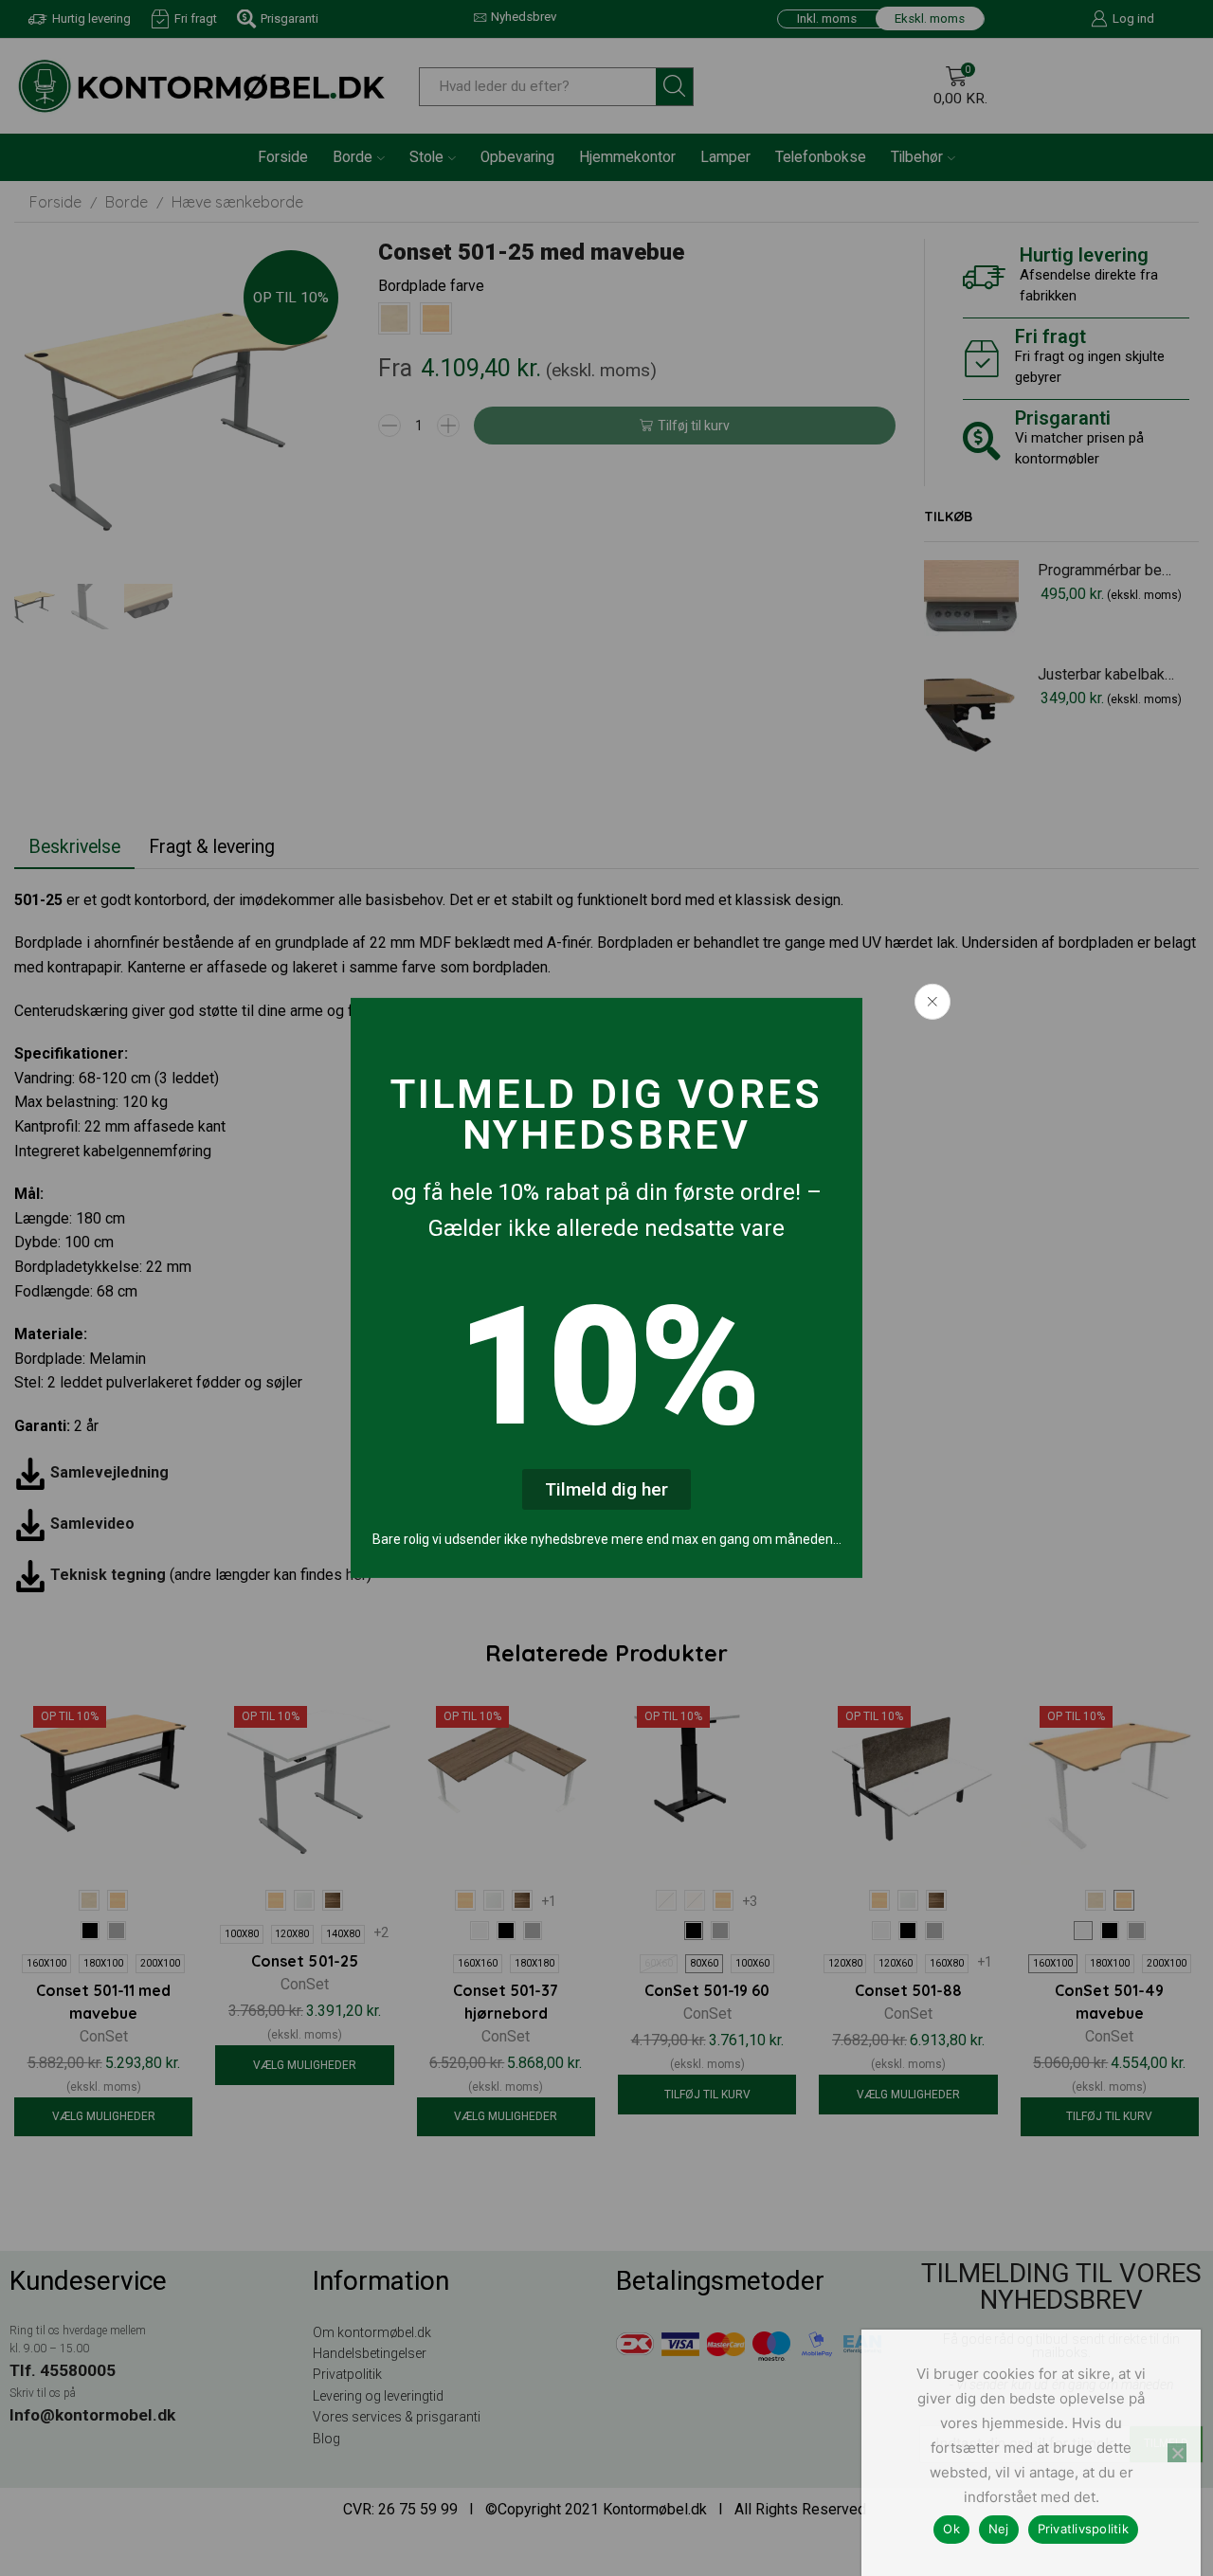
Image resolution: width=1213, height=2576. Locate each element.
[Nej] (1177, 2453)
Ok (951, 2529)
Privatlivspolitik (1083, 2529)
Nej (999, 2529)
